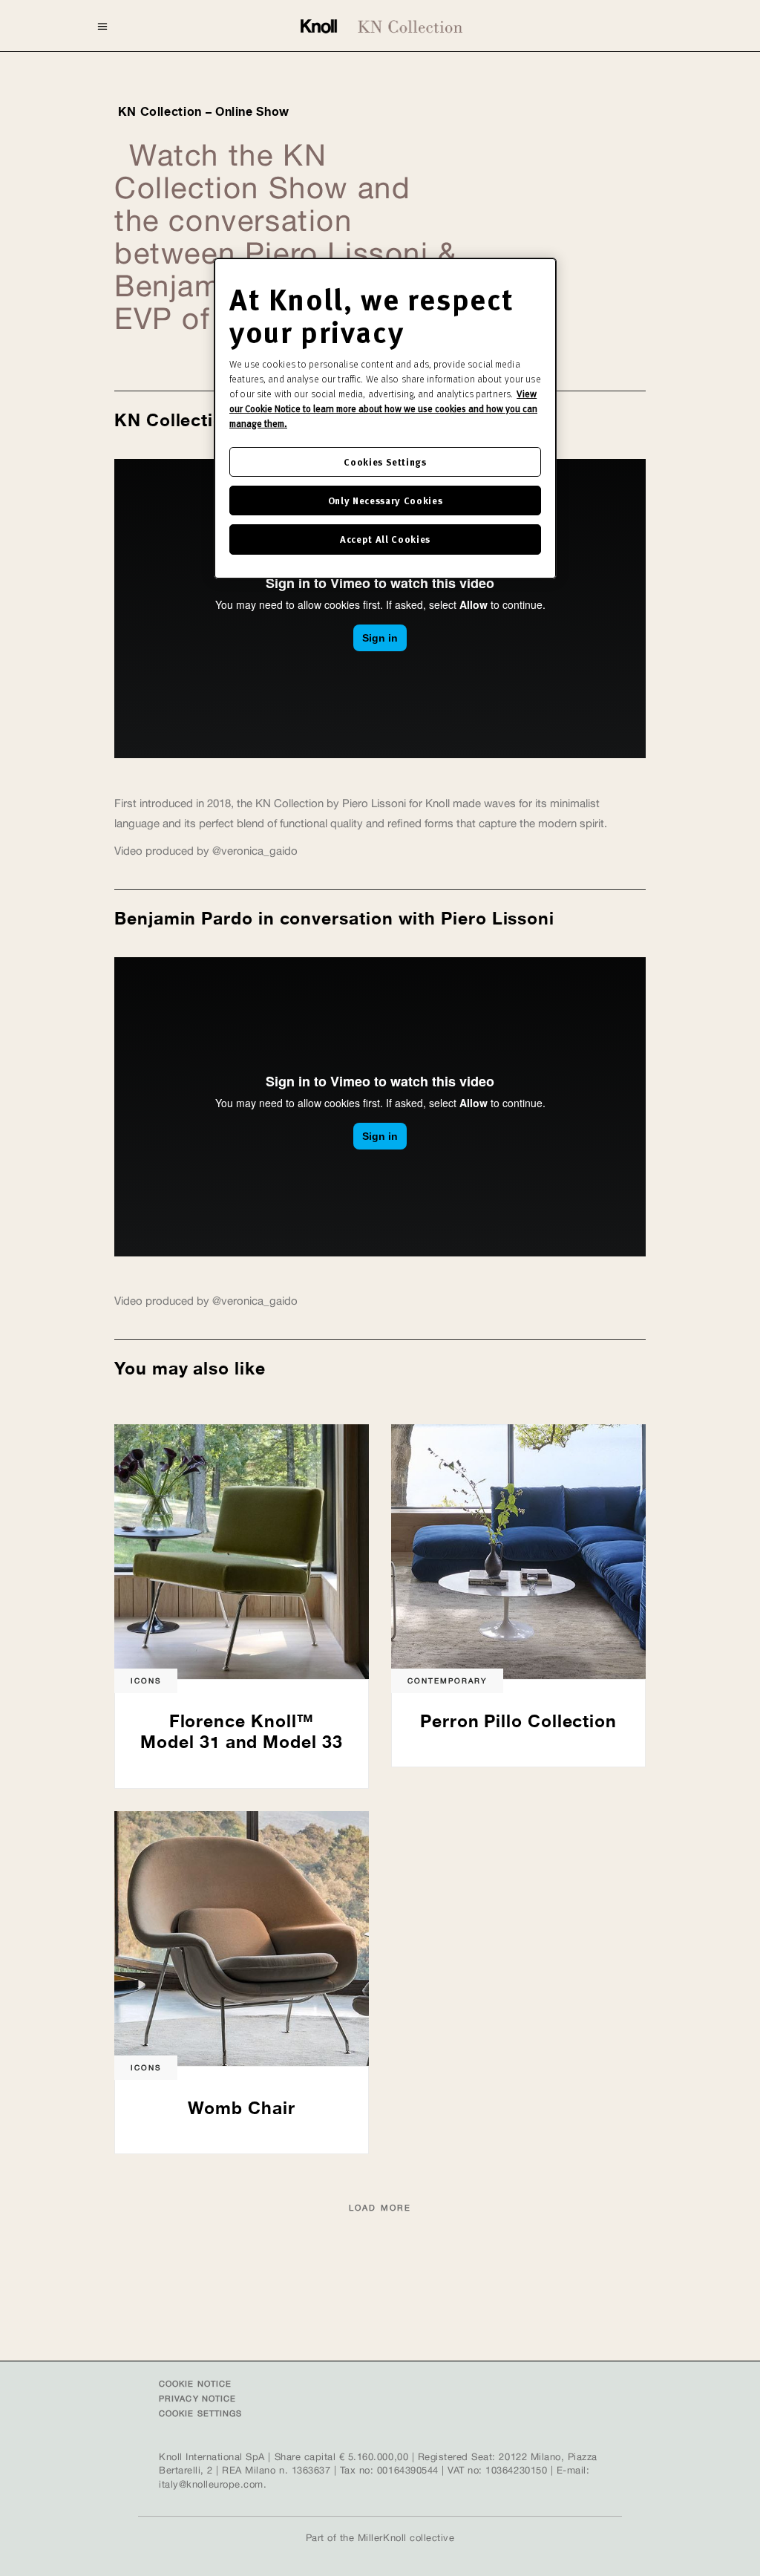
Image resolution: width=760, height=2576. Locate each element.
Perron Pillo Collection (518, 1721)
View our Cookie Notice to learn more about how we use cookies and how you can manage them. (383, 408)
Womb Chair (241, 2108)
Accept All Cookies (385, 539)
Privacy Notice (197, 2399)
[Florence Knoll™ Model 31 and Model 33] (242, 1551)
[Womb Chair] (242, 1938)
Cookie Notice (195, 2384)
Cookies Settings (385, 462)
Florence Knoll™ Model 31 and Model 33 (241, 1732)
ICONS (146, 1680)
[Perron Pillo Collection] (518, 1551)
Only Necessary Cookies (385, 500)
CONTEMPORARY (447, 1680)
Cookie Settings (201, 2413)
